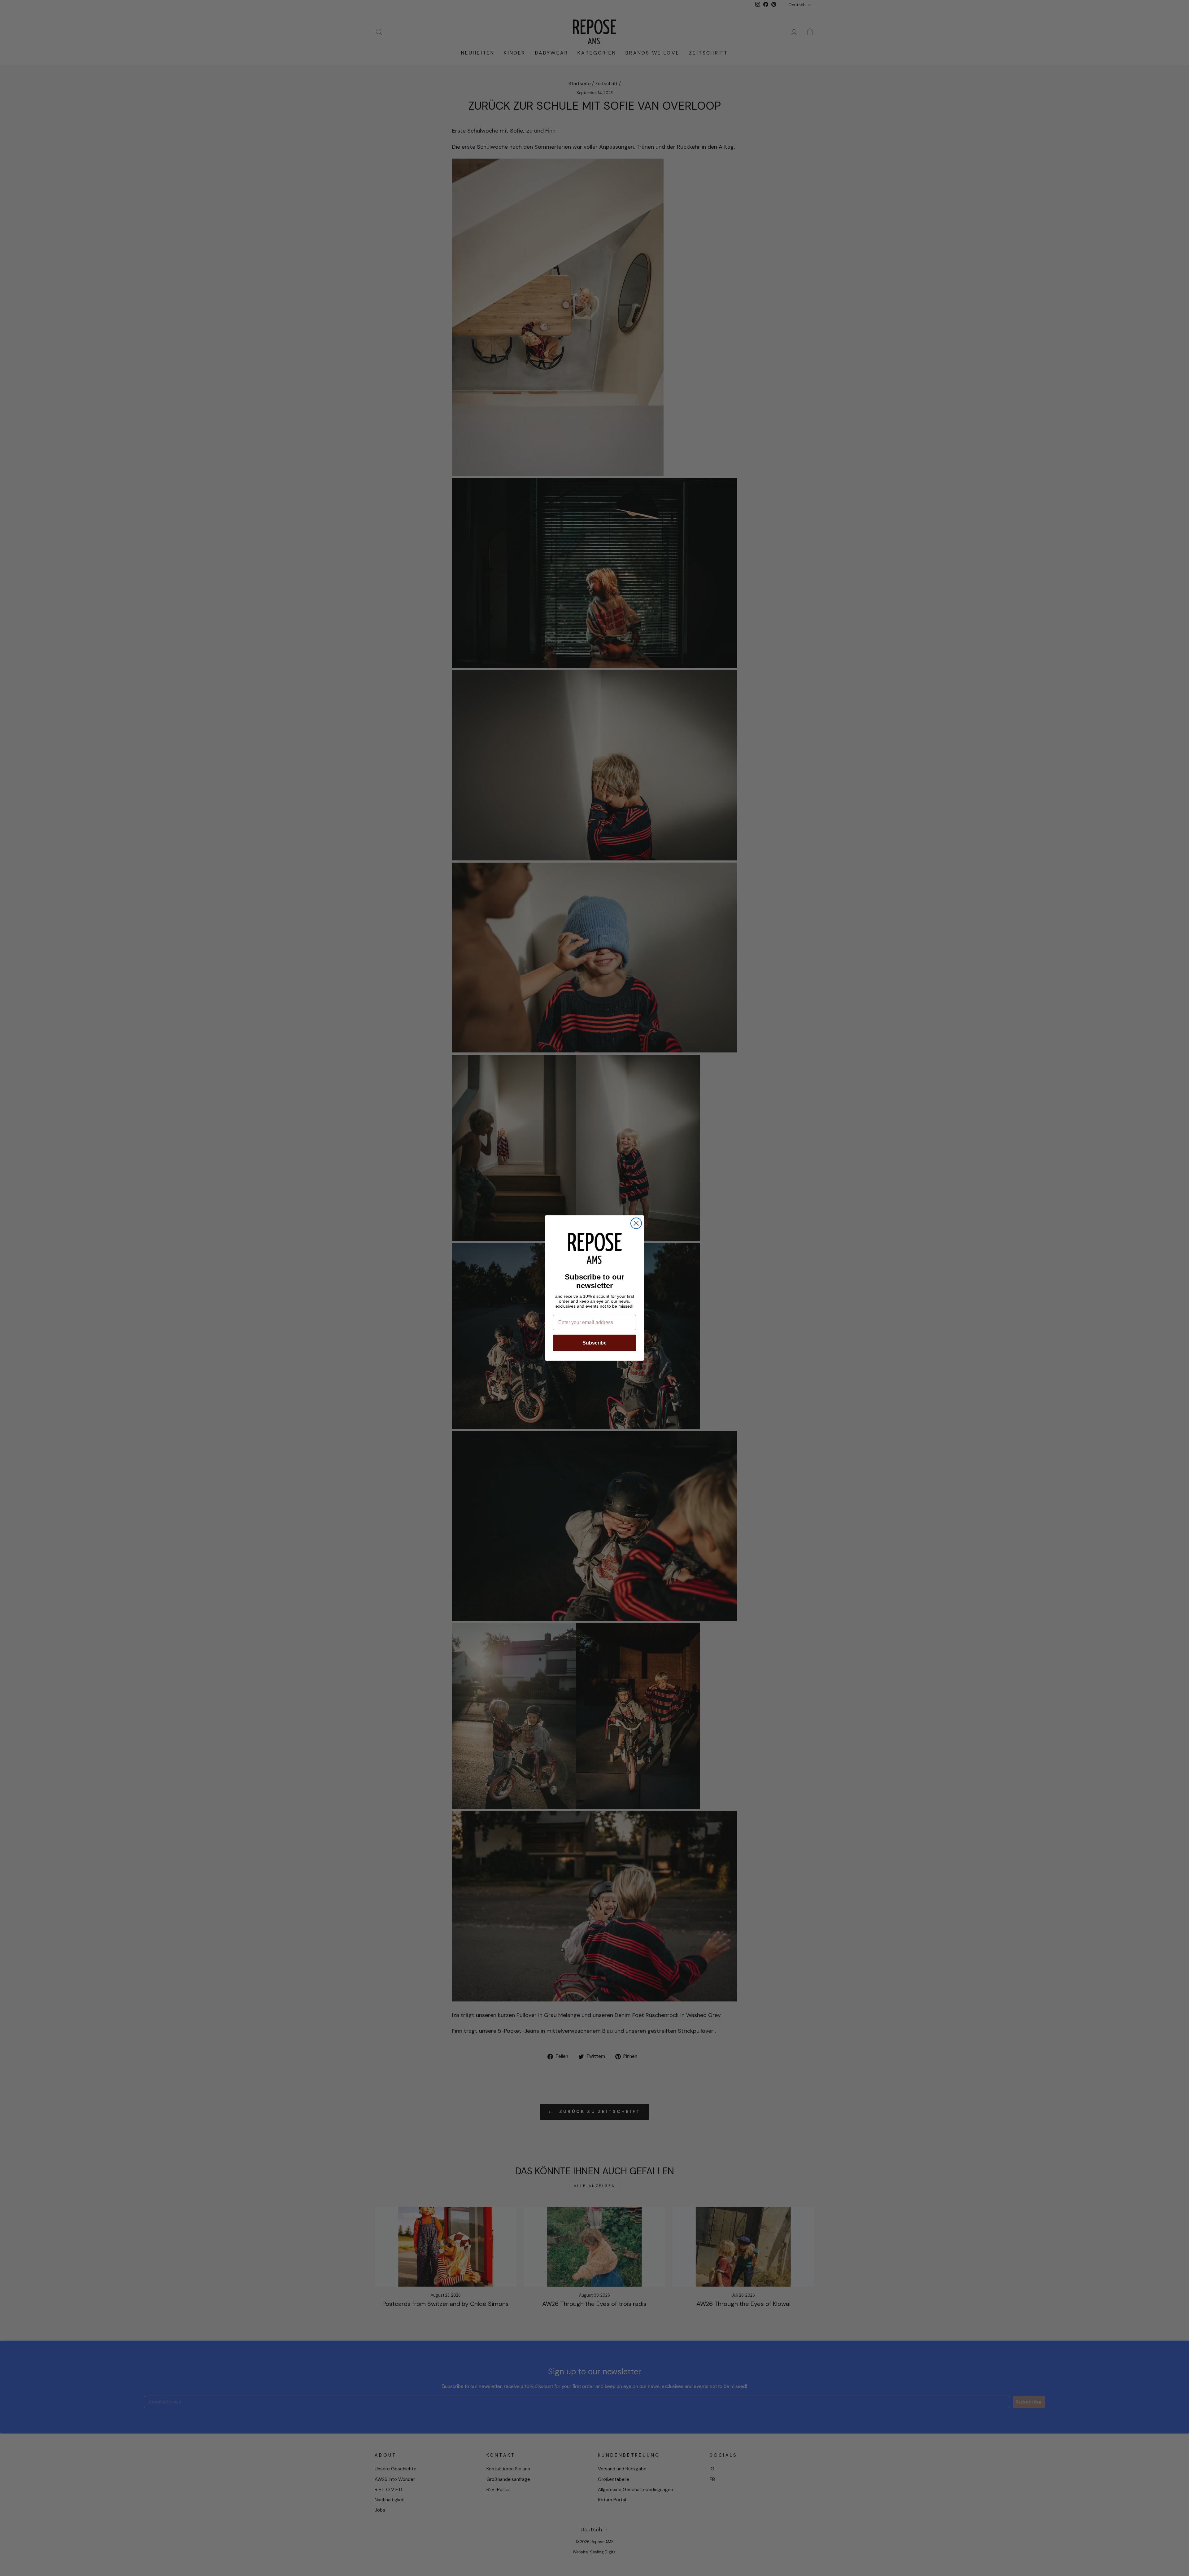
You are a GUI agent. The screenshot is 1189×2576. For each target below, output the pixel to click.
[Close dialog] (636, 1223)
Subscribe (594, 1343)
